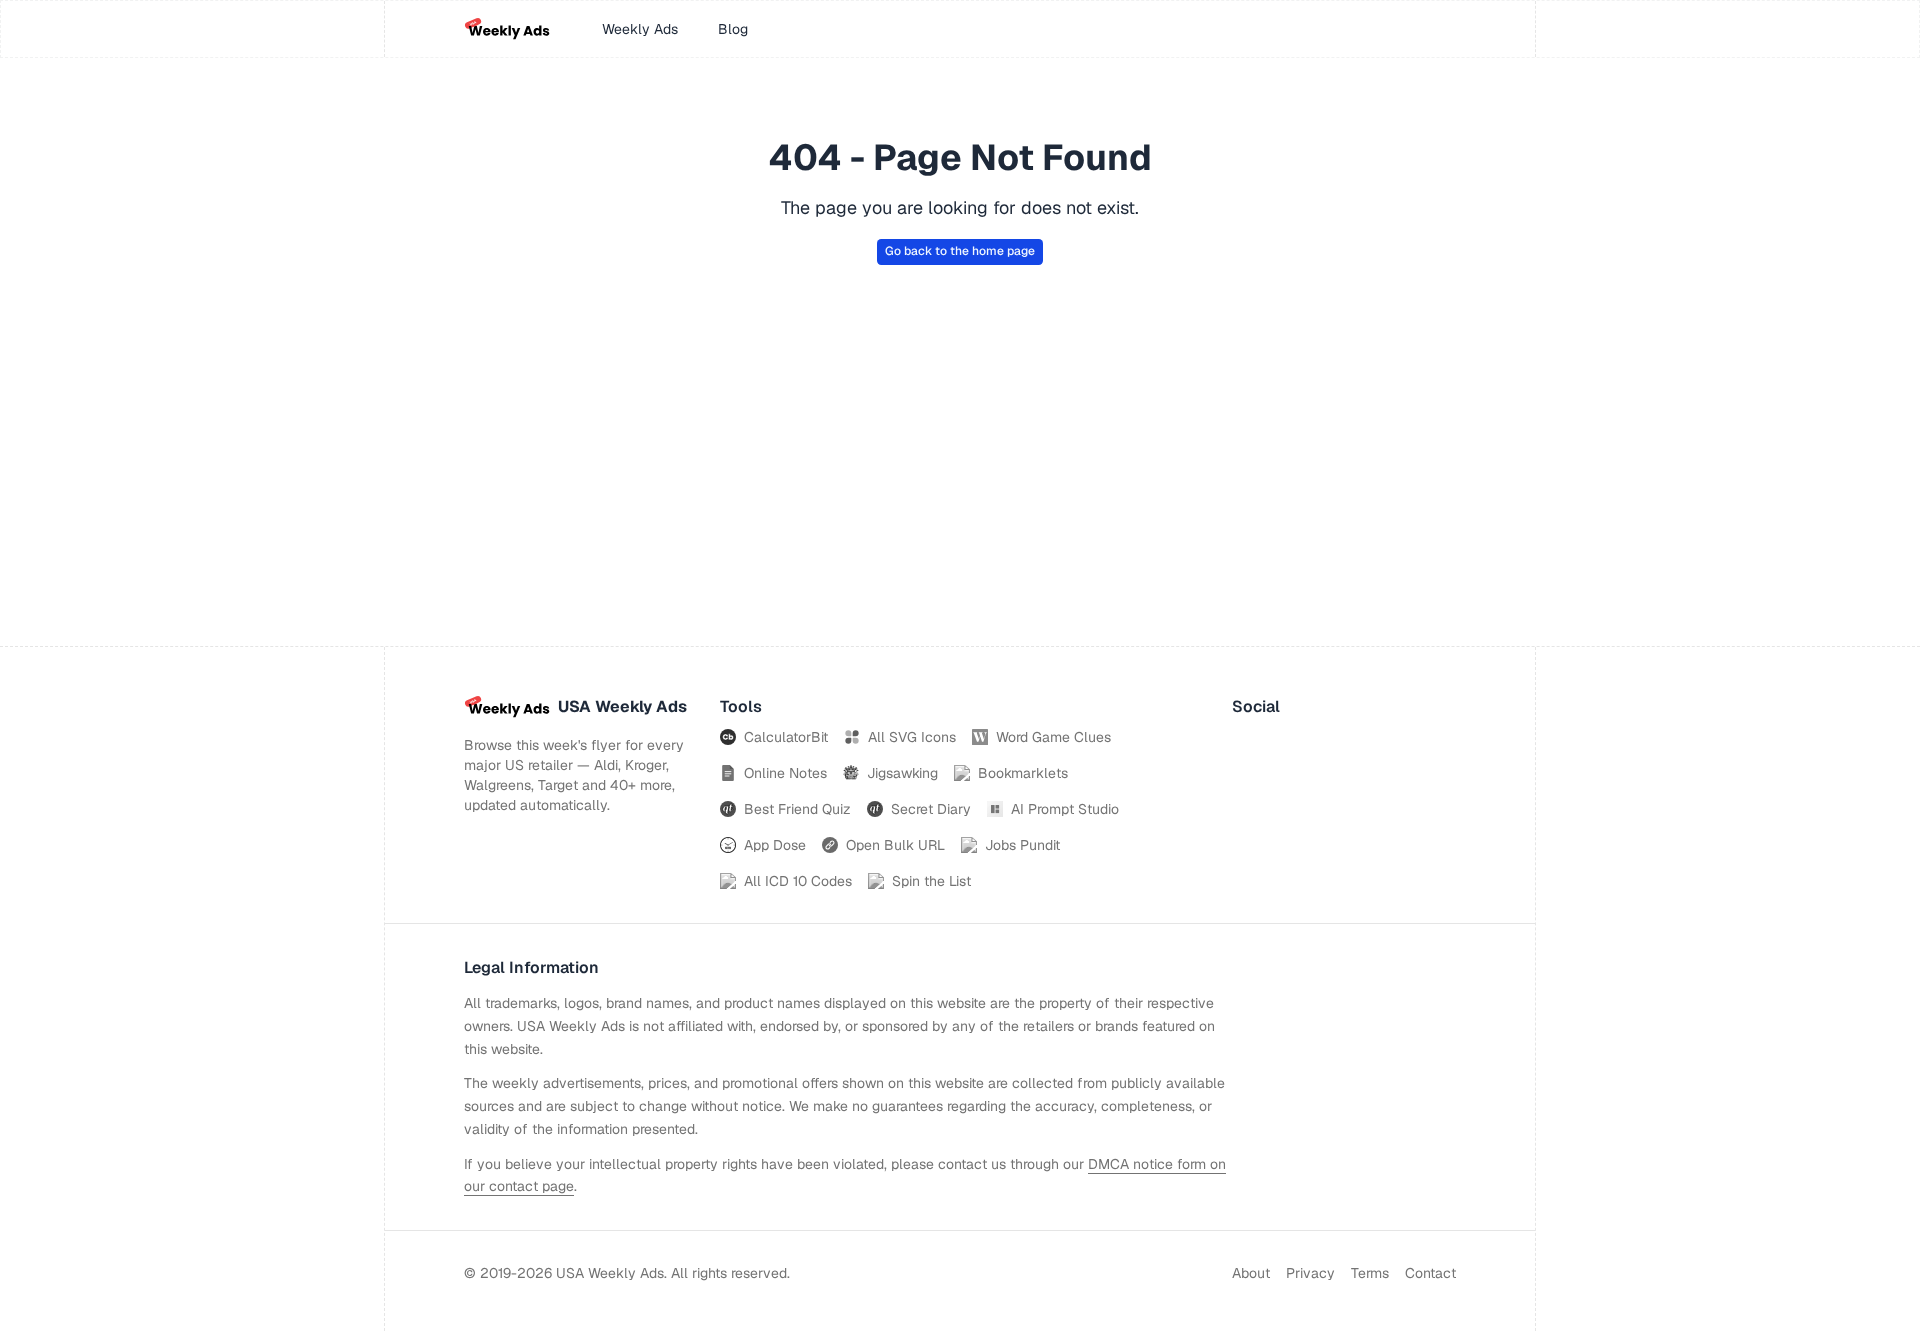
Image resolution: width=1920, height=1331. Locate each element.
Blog (733, 29)
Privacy (1310, 1273)
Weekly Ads (640, 29)
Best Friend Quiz (797, 809)
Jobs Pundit (1022, 845)
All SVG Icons (912, 737)
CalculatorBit (786, 737)
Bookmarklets (1023, 773)
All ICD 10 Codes (798, 881)
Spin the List (931, 881)
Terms (1370, 1273)
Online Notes (785, 773)
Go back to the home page (960, 251)
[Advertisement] (960, 496)
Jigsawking (902, 773)
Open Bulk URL (895, 845)
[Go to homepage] (507, 29)
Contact (1430, 1273)
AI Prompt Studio (1065, 809)
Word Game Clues (1053, 737)
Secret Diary (931, 809)
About (1251, 1273)
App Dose (775, 845)
